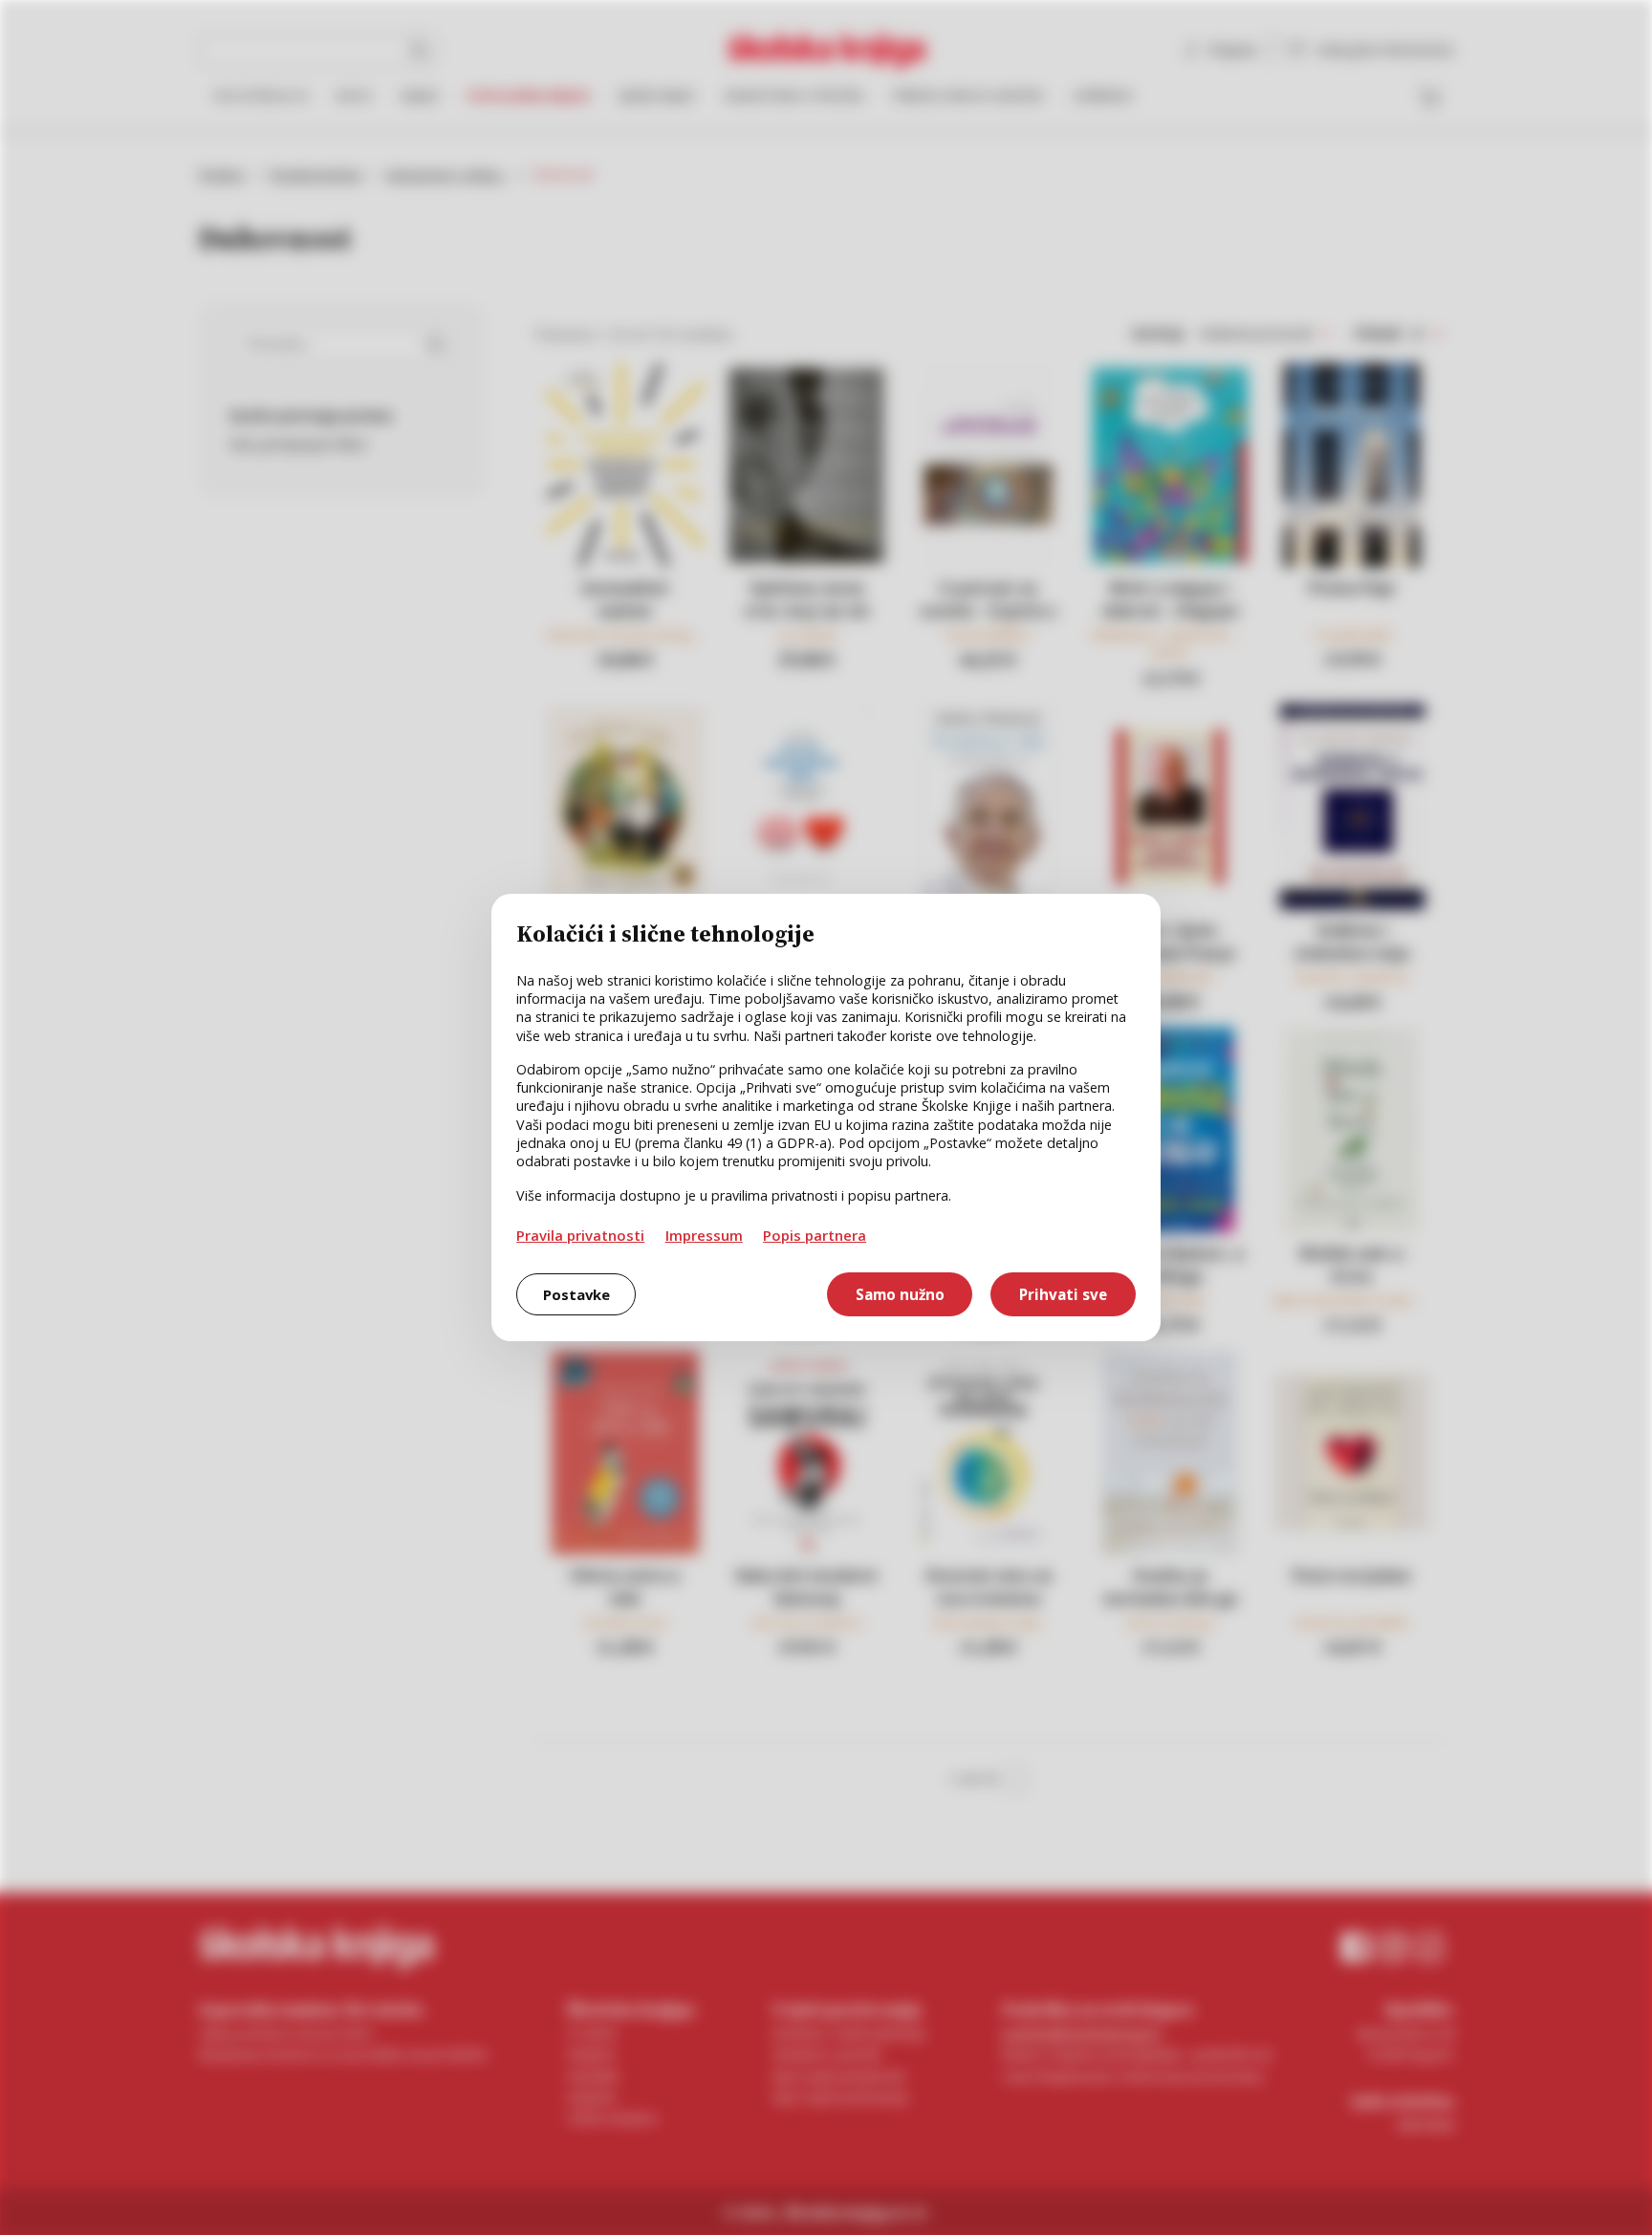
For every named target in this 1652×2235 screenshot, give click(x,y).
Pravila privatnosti (580, 1235)
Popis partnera (815, 1235)
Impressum (704, 1235)
